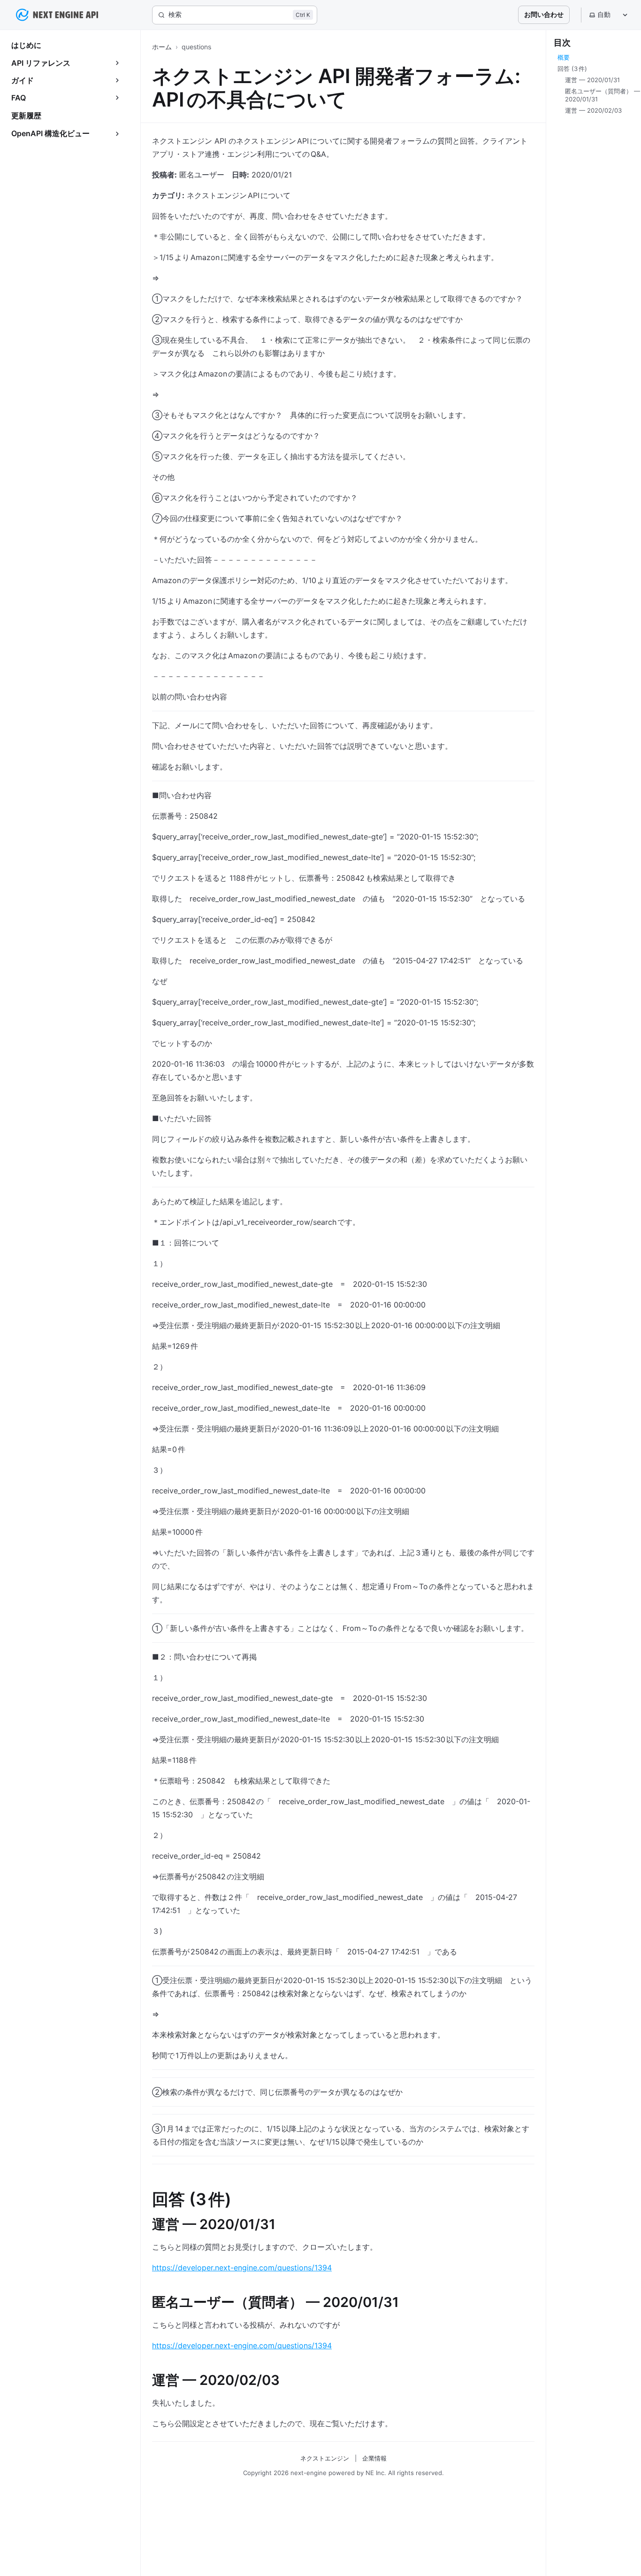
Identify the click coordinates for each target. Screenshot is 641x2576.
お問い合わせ (544, 14)
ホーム (162, 47)
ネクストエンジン (325, 2458)
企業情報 (374, 2458)
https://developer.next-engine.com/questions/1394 (242, 2268)
